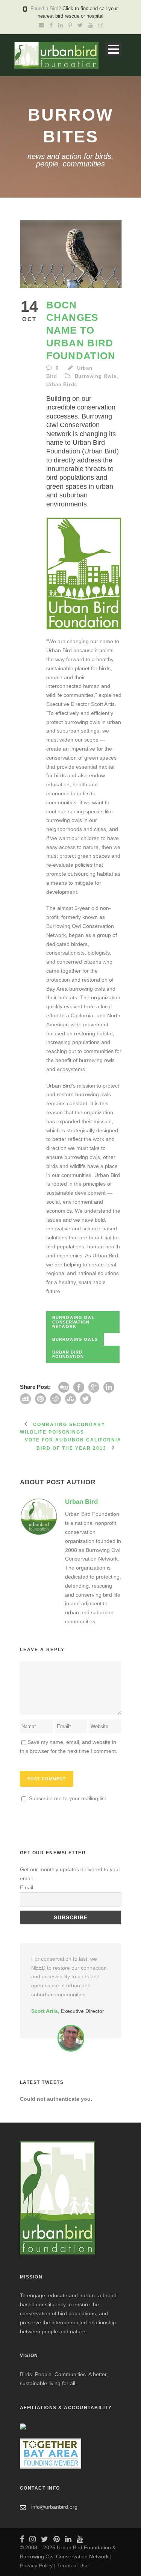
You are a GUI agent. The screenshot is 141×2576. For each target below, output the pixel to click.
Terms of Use (73, 2565)
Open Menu (113, 49)
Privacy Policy (36, 2565)
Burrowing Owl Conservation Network (74, 1322)
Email (27, 1887)
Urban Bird (81, 1502)
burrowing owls (75, 1339)
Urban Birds (62, 385)
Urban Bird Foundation (68, 1354)
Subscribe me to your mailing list (67, 1798)
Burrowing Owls (96, 376)
